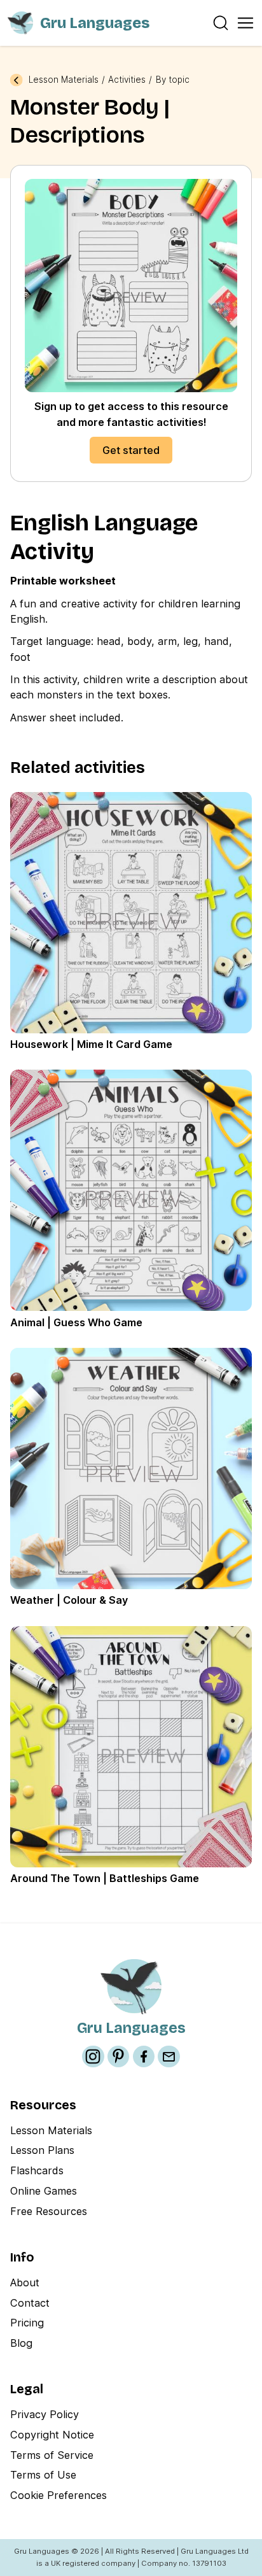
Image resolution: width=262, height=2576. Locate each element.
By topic (173, 80)
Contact (30, 2303)
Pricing (27, 2323)
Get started (131, 450)
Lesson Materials (64, 80)
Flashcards (37, 2170)
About (25, 2282)
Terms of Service (52, 2455)
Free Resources (49, 2211)
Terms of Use (43, 2475)
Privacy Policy (45, 2414)
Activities (127, 80)
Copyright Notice (52, 2435)
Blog (21, 2343)
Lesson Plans (42, 2150)
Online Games (44, 2191)
